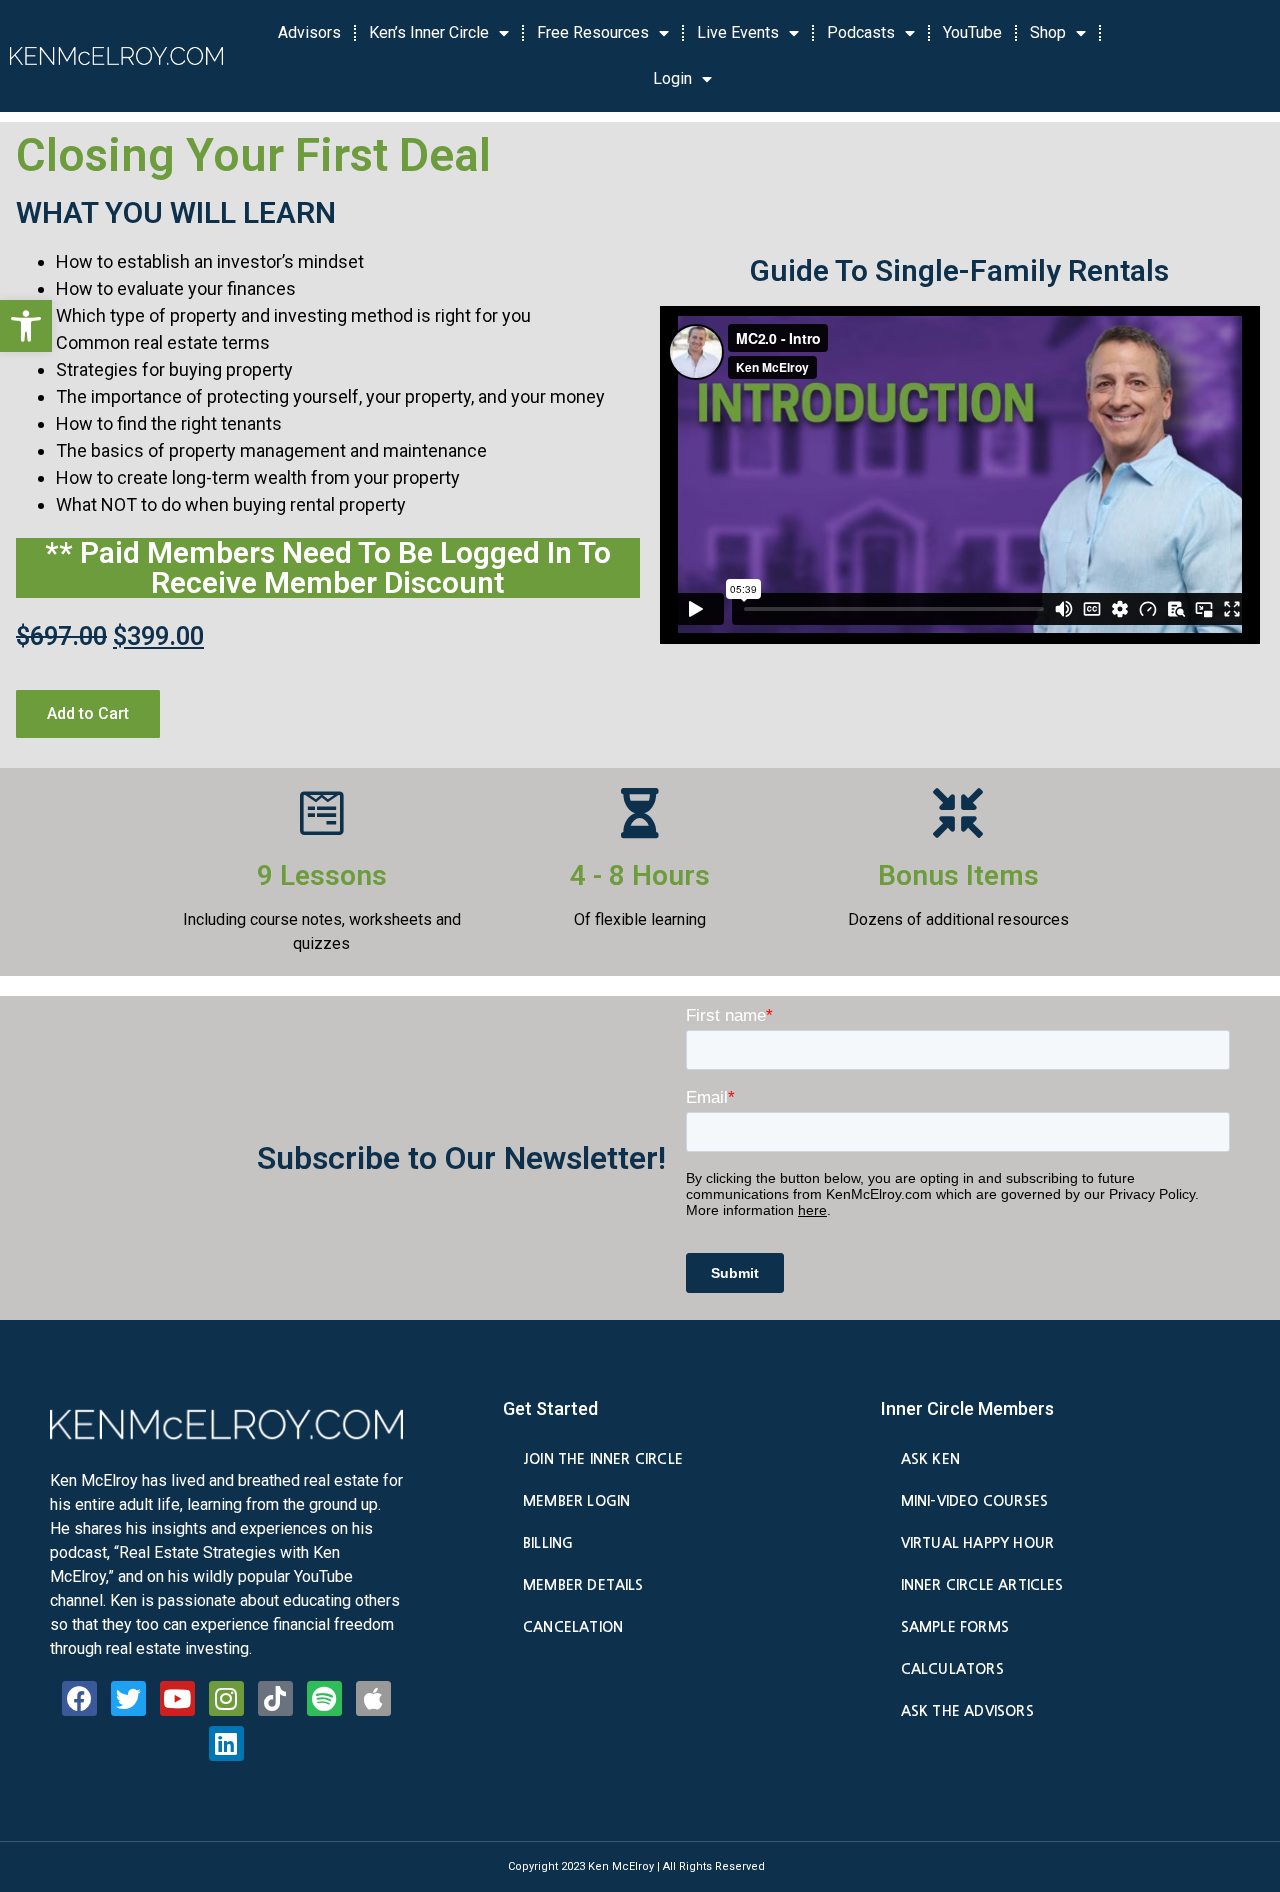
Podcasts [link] (861, 32)
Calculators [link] (952, 1669)
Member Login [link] (576, 1501)
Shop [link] (1048, 32)
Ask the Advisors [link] (967, 1711)
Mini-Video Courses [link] (974, 1501)
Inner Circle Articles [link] (982, 1585)
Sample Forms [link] (955, 1627)
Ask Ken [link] (930, 1459)
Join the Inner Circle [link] (603, 1459)
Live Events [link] (738, 32)
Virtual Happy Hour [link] (977, 1543)
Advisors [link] (309, 32)
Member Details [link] (583, 1585)
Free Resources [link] (593, 32)
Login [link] (672, 78)
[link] (26, 326)
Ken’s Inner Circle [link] (429, 32)
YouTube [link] (972, 32)
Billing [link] (548, 1543)
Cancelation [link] (573, 1627)
